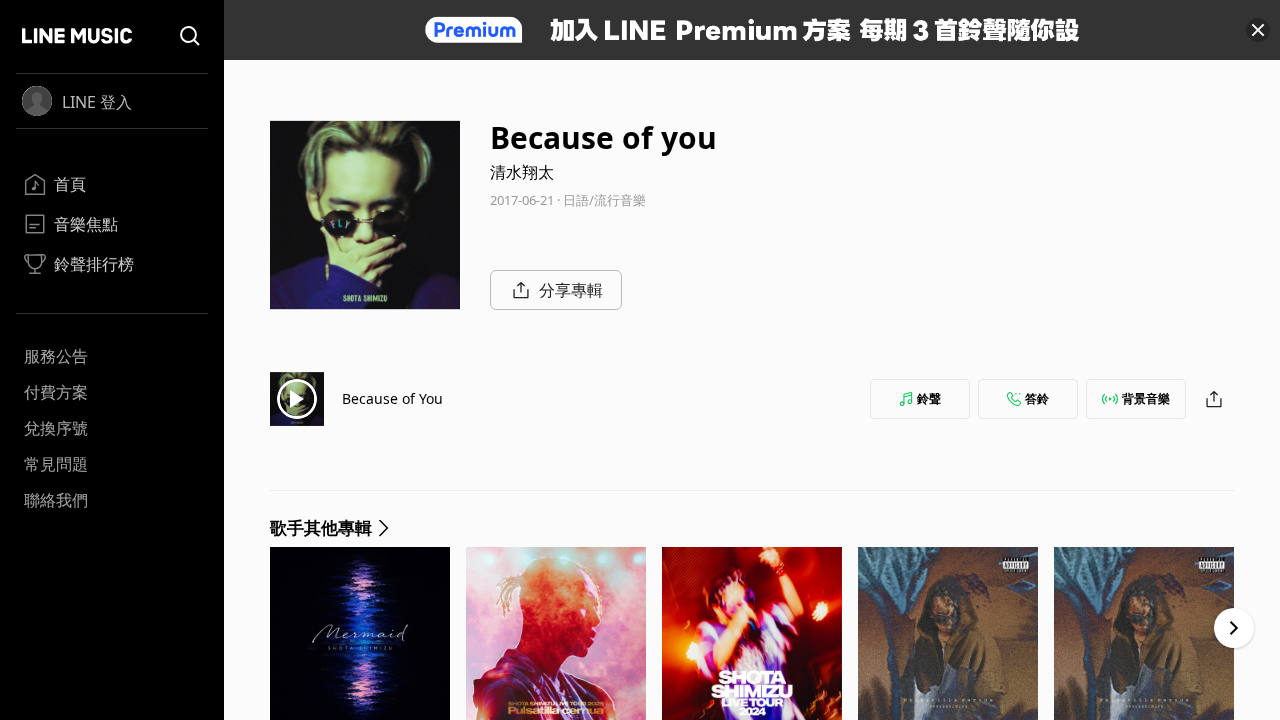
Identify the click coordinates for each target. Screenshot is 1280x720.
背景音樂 (1146, 398)
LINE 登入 (97, 102)
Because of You (392, 398)
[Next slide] (1234, 628)
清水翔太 (522, 172)
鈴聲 (929, 398)
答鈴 (1037, 398)
